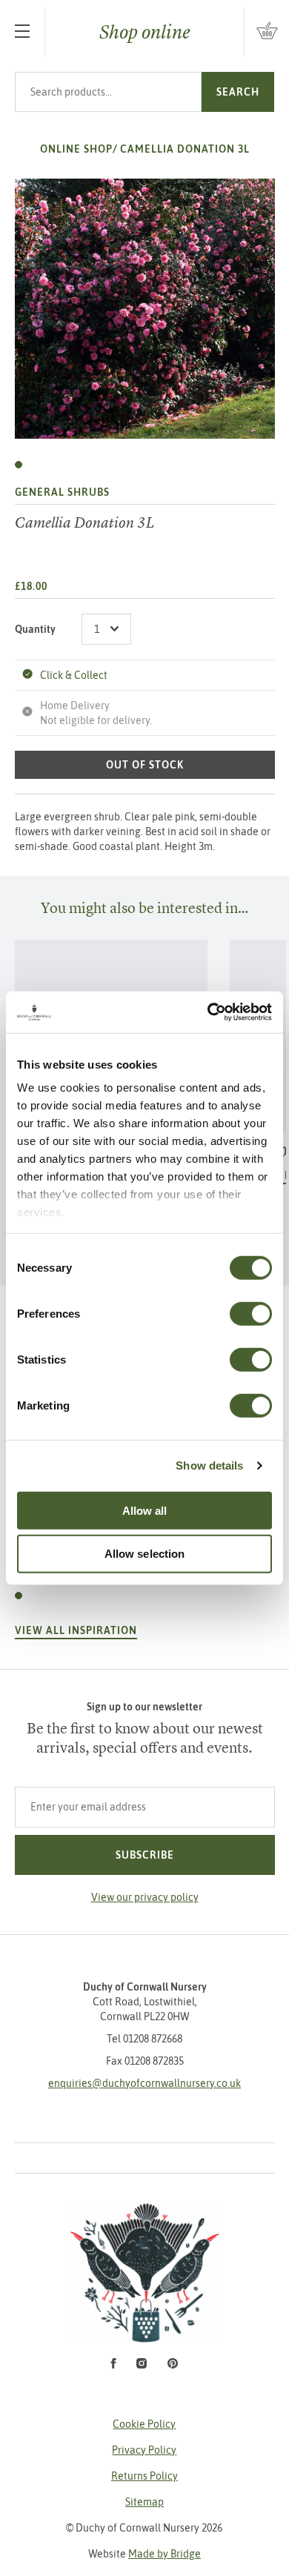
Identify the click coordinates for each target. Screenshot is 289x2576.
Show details (209, 1465)
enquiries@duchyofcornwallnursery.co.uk (144, 2083)
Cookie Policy (144, 2424)
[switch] (251, 1313)
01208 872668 (153, 2039)
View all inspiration (76, 1630)
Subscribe (145, 1855)
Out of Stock (145, 765)
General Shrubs (62, 492)
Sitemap (144, 2502)
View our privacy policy (145, 1897)
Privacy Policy (144, 2450)
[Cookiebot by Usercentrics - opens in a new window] (208, 1012)
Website (144, 2554)
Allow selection (145, 1554)
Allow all (145, 1510)
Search (238, 92)
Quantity (35, 629)
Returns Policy (144, 2476)
